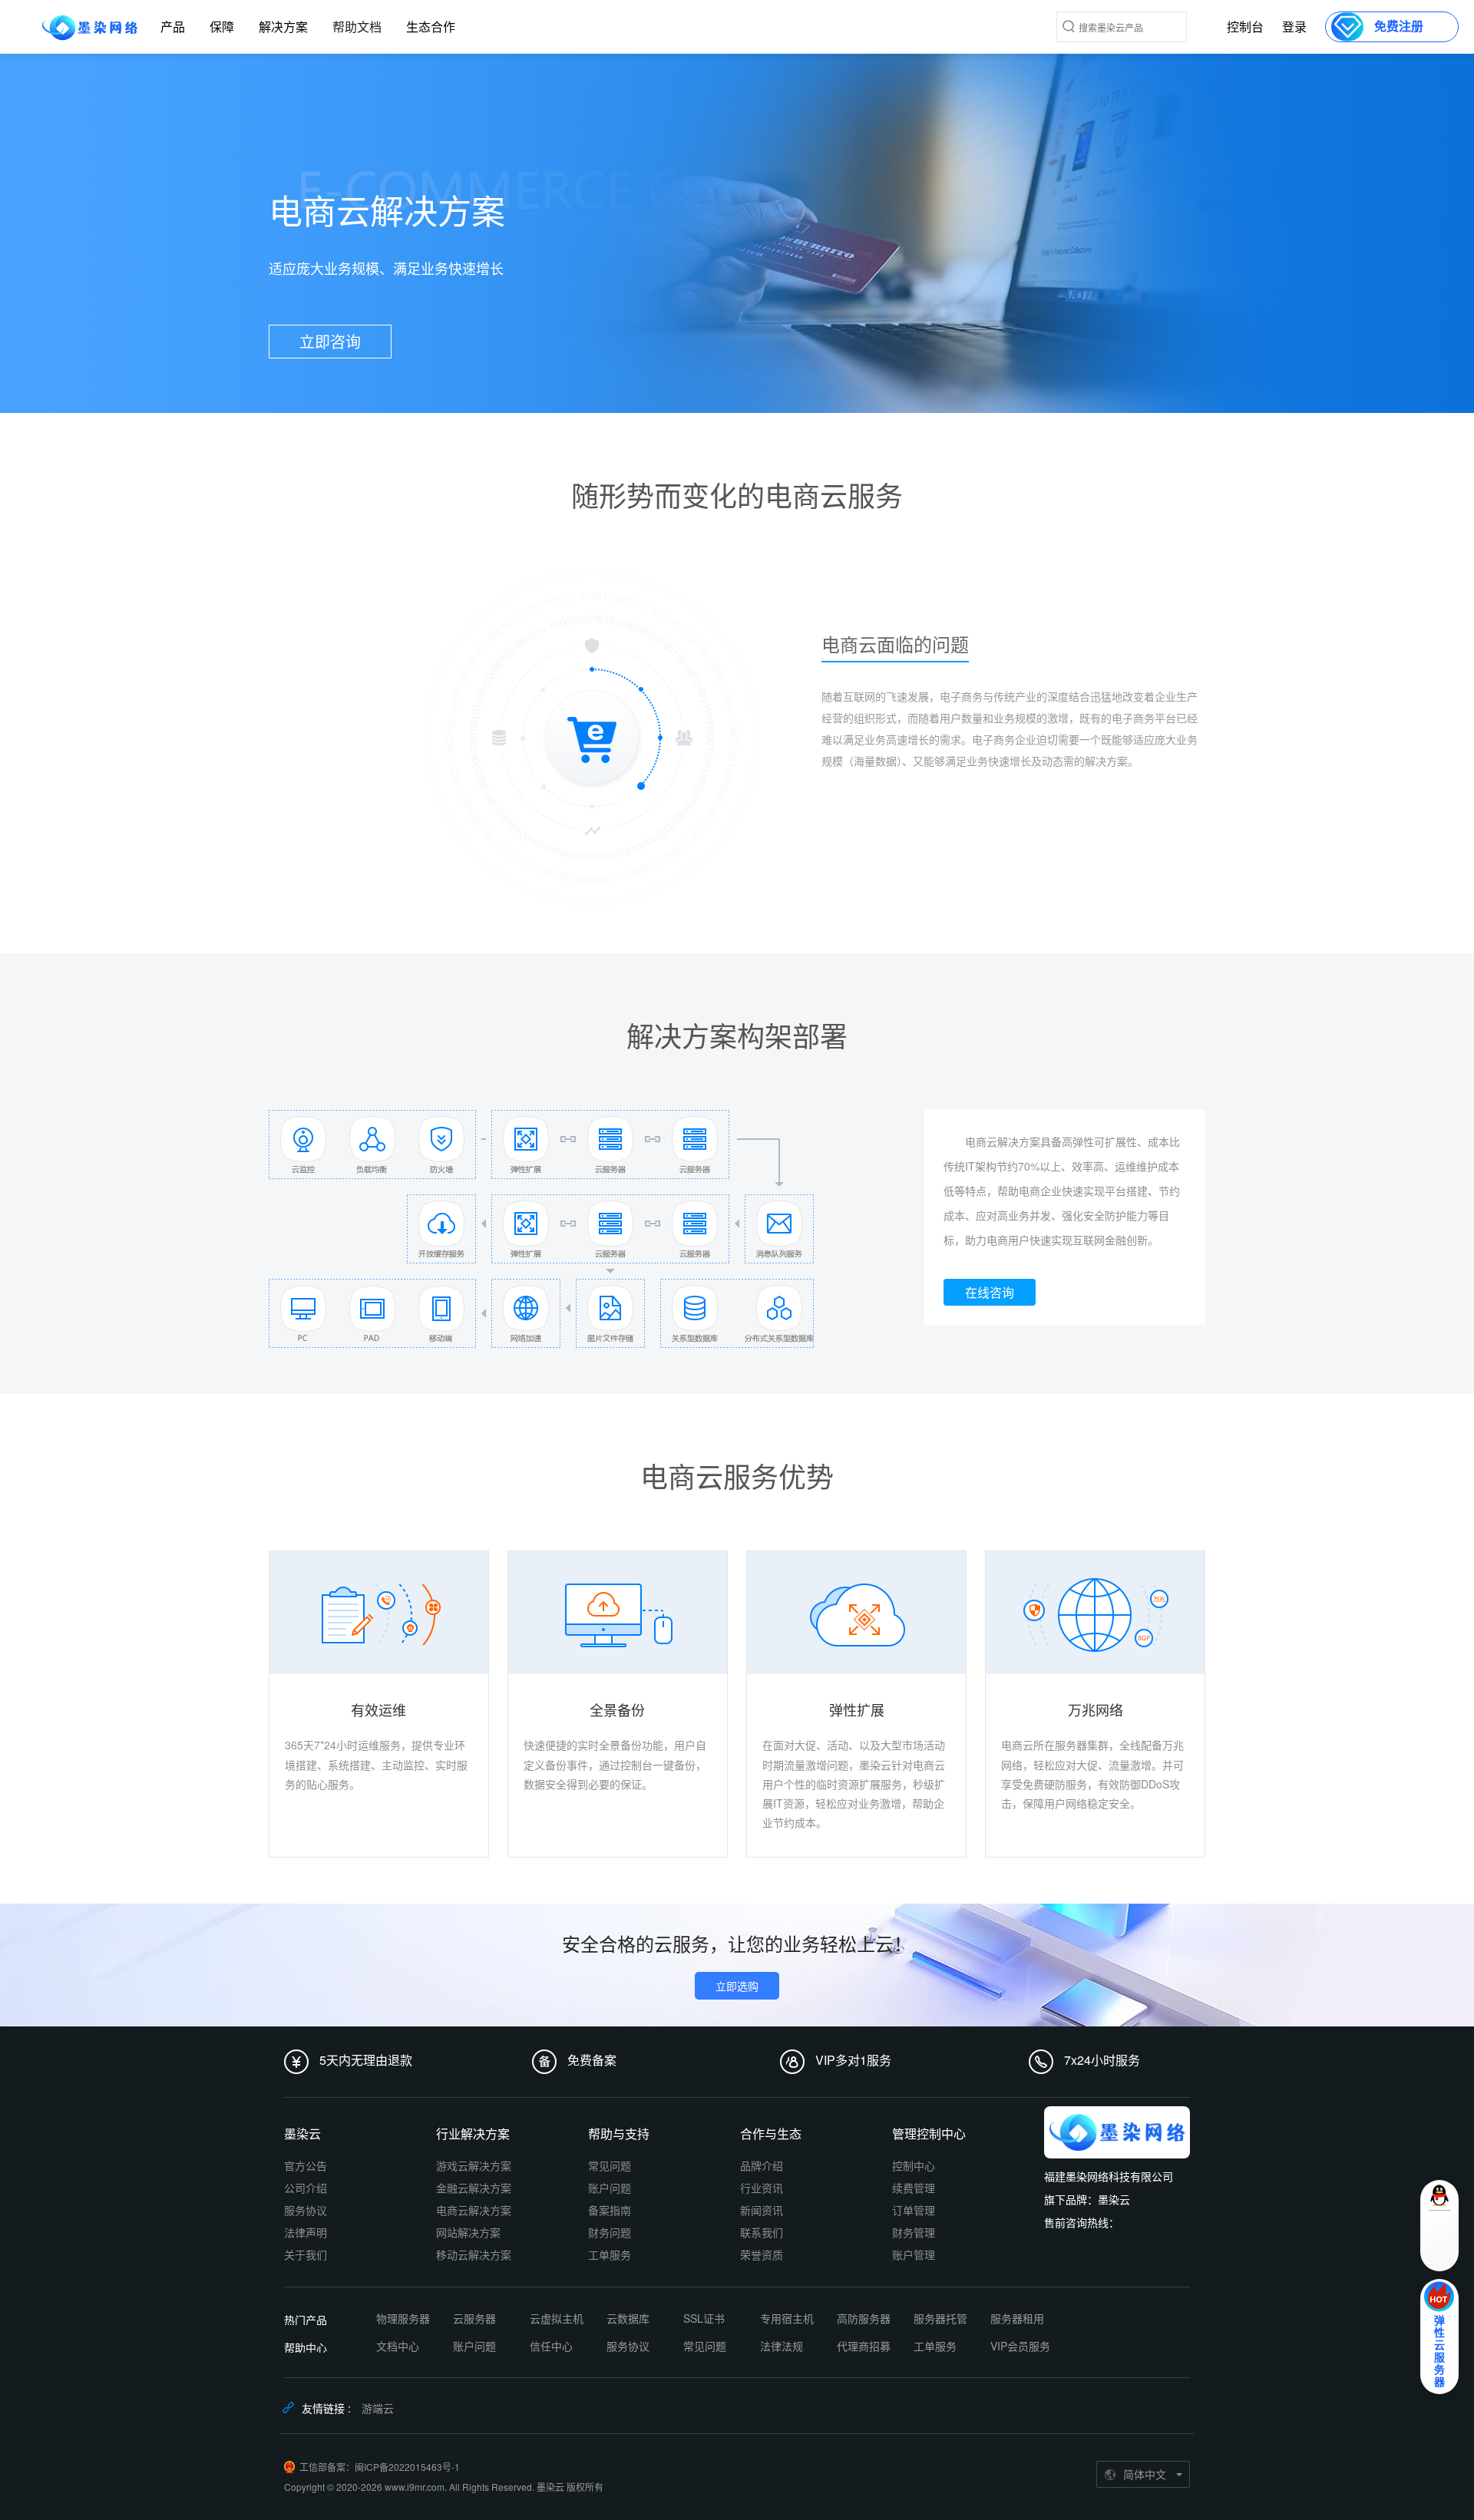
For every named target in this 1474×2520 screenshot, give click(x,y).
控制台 (1245, 26)
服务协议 (306, 2210)
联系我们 (762, 2232)
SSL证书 (704, 2318)
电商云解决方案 (474, 2210)
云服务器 (474, 2318)
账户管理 (914, 2254)
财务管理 (914, 2232)
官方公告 (306, 2165)
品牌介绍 (762, 2165)
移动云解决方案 (474, 2254)
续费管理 (914, 2188)
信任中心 (551, 2346)
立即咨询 (330, 341)
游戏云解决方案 (474, 2165)
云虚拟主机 (557, 2318)
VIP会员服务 (1020, 2346)
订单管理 (914, 2210)
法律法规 (782, 2346)
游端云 (378, 2408)
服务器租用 (1017, 2318)
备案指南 (610, 2210)
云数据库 (628, 2318)
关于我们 (306, 2254)
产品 (173, 26)
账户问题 (610, 2188)
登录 (1294, 26)
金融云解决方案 (474, 2188)
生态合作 (431, 26)
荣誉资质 (762, 2254)
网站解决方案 (468, 2232)
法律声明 (306, 2232)
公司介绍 (306, 2188)
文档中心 (398, 2346)
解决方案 (283, 26)
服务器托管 (940, 2318)
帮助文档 (357, 26)
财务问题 (610, 2232)
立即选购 (737, 1986)
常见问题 (610, 2165)
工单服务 (610, 2254)
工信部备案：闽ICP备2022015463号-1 (380, 2467)
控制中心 (914, 2165)
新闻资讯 (762, 2210)
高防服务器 (864, 2318)
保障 (222, 26)
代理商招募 (864, 2346)
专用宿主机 (787, 2318)
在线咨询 (990, 1292)
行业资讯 (762, 2188)
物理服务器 (403, 2318)
